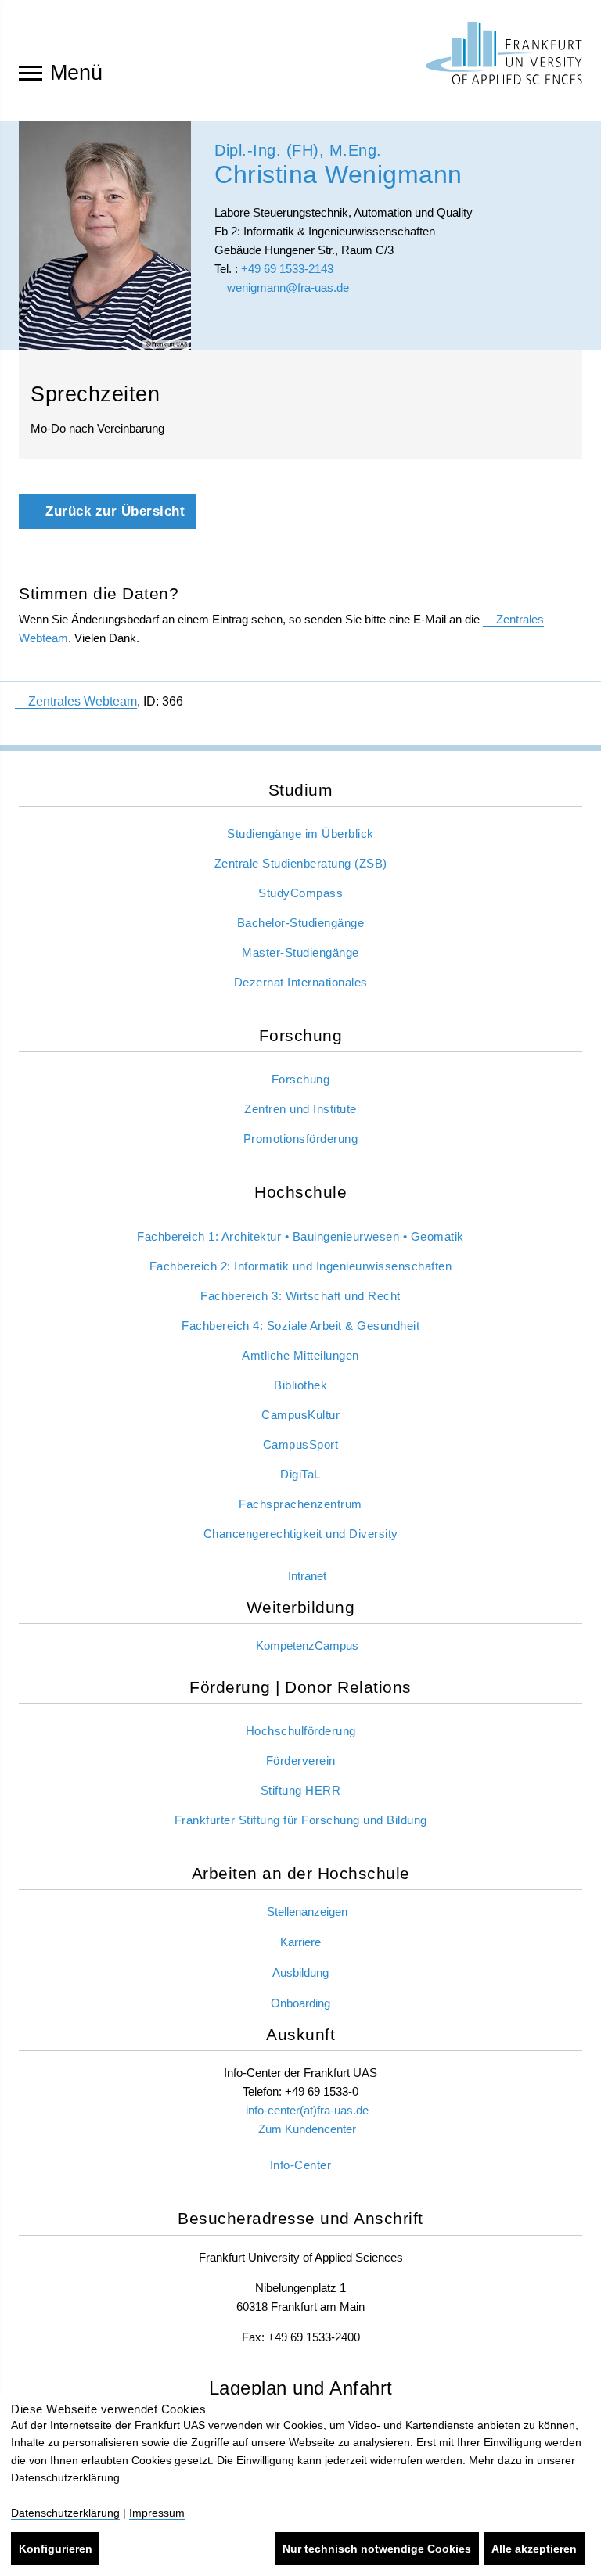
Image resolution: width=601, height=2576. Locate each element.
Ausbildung (300, 1972)
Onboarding (300, 2003)
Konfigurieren (56, 2549)
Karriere (300, 1942)
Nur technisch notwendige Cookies (377, 2549)
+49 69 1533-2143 (287, 269)
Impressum (157, 2513)
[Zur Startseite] (504, 53)
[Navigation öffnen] (31, 72)
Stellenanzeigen (307, 1911)
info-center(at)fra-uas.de (307, 2110)
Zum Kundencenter (307, 2129)
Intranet (307, 1576)
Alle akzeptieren (534, 2549)
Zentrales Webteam (83, 701)
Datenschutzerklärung (65, 2513)
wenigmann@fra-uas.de (286, 287)
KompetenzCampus (307, 1645)
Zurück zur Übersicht (113, 511)
